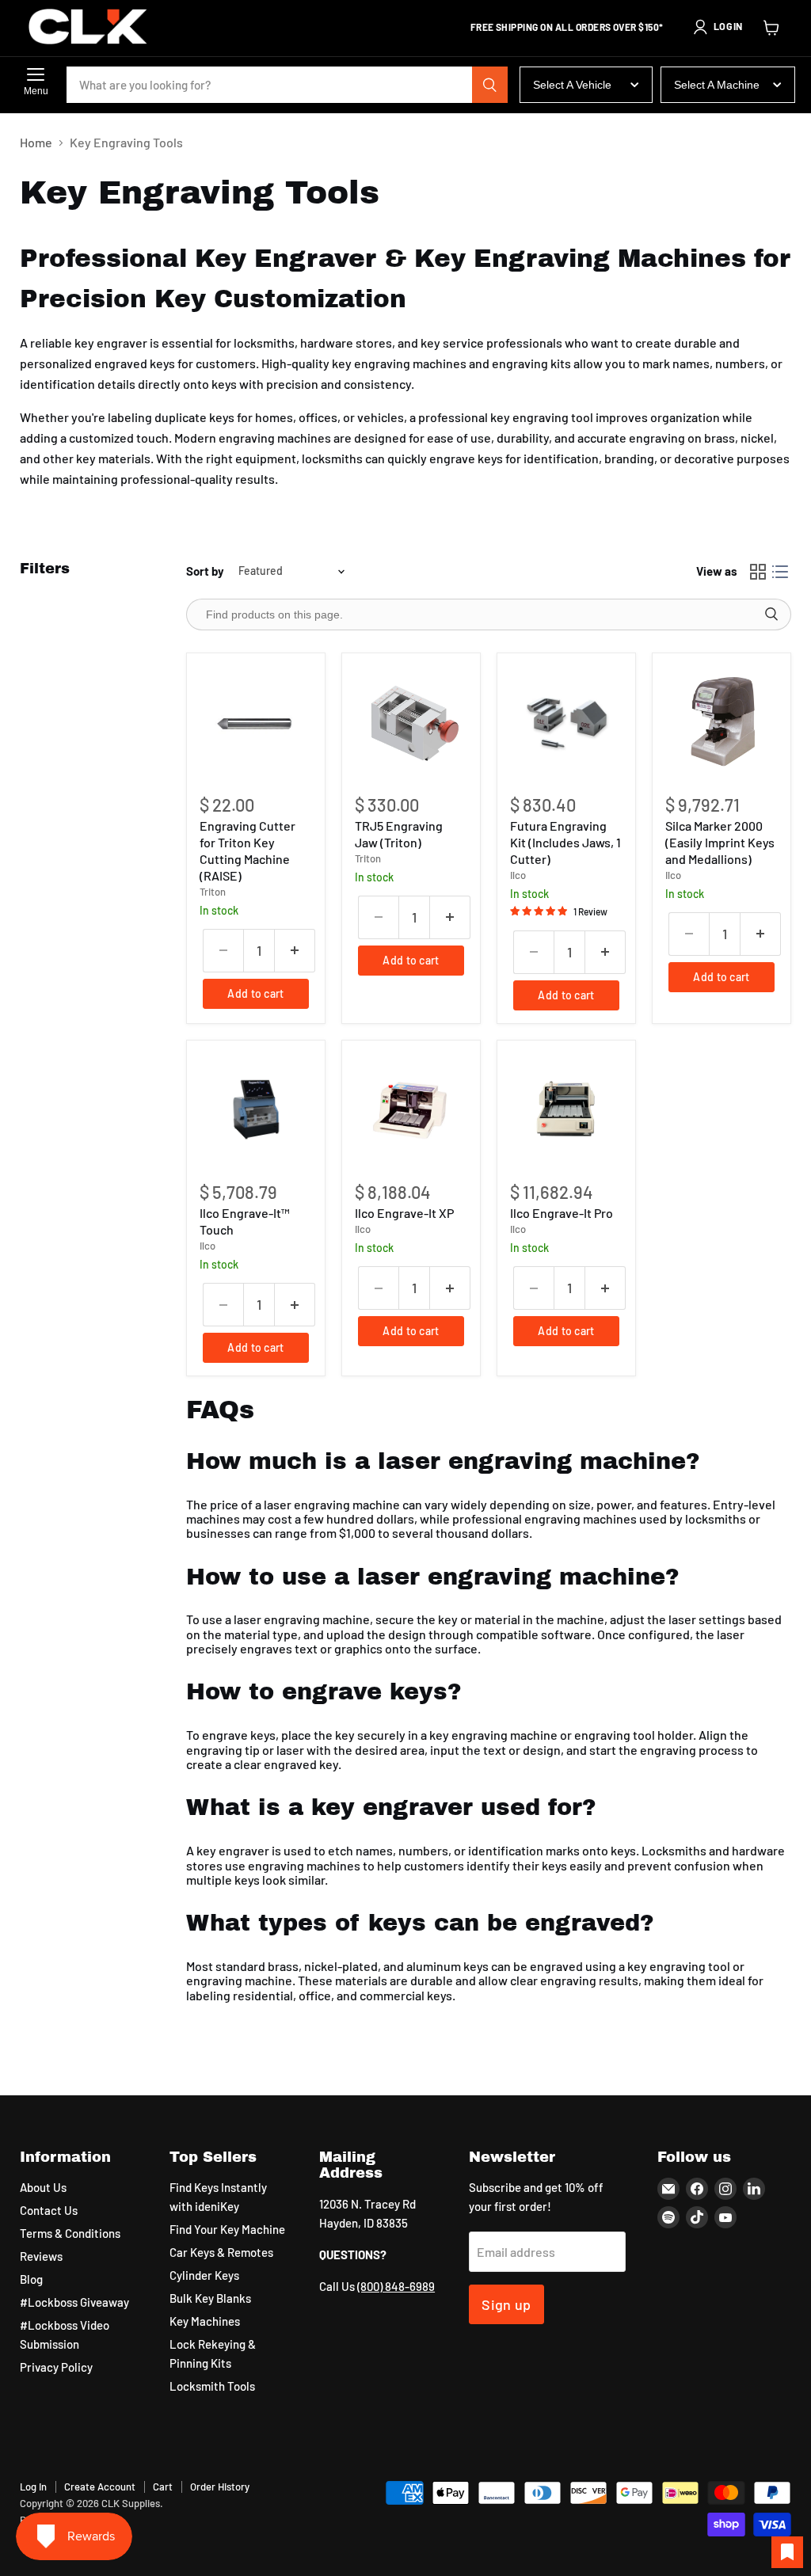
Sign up (506, 2304)
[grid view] (758, 572)
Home (36, 143)
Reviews (41, 2256)
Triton (213, 892)
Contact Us (49, 2210)
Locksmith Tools (212, 2386)
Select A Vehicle (572, 85)
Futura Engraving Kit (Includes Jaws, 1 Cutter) (565, 842)
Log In (33, 2487)
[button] (718, 27)
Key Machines (205, 2321)
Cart (163, 2487)
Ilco (518, 875)
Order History (220, 2487)
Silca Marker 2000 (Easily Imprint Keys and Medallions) (720, 842)
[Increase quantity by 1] (295, 951)
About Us (43, 2187)
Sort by (205, 571)
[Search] (490, 85)
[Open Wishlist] (787, 2552)
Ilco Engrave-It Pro (562, 1213)
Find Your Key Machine (227, 2229)
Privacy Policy (56, 2367)
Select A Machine (717, 85)
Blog (31, 2279)
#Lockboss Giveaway (74, 2302)
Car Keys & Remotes (221, 2252)
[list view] (780, 572)
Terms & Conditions (70, 2233)
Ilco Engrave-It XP (404, 1213)
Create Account (100, 2487)
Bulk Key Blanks (210, 2298)
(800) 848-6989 (396, 2286)
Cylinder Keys (204, 2275)
